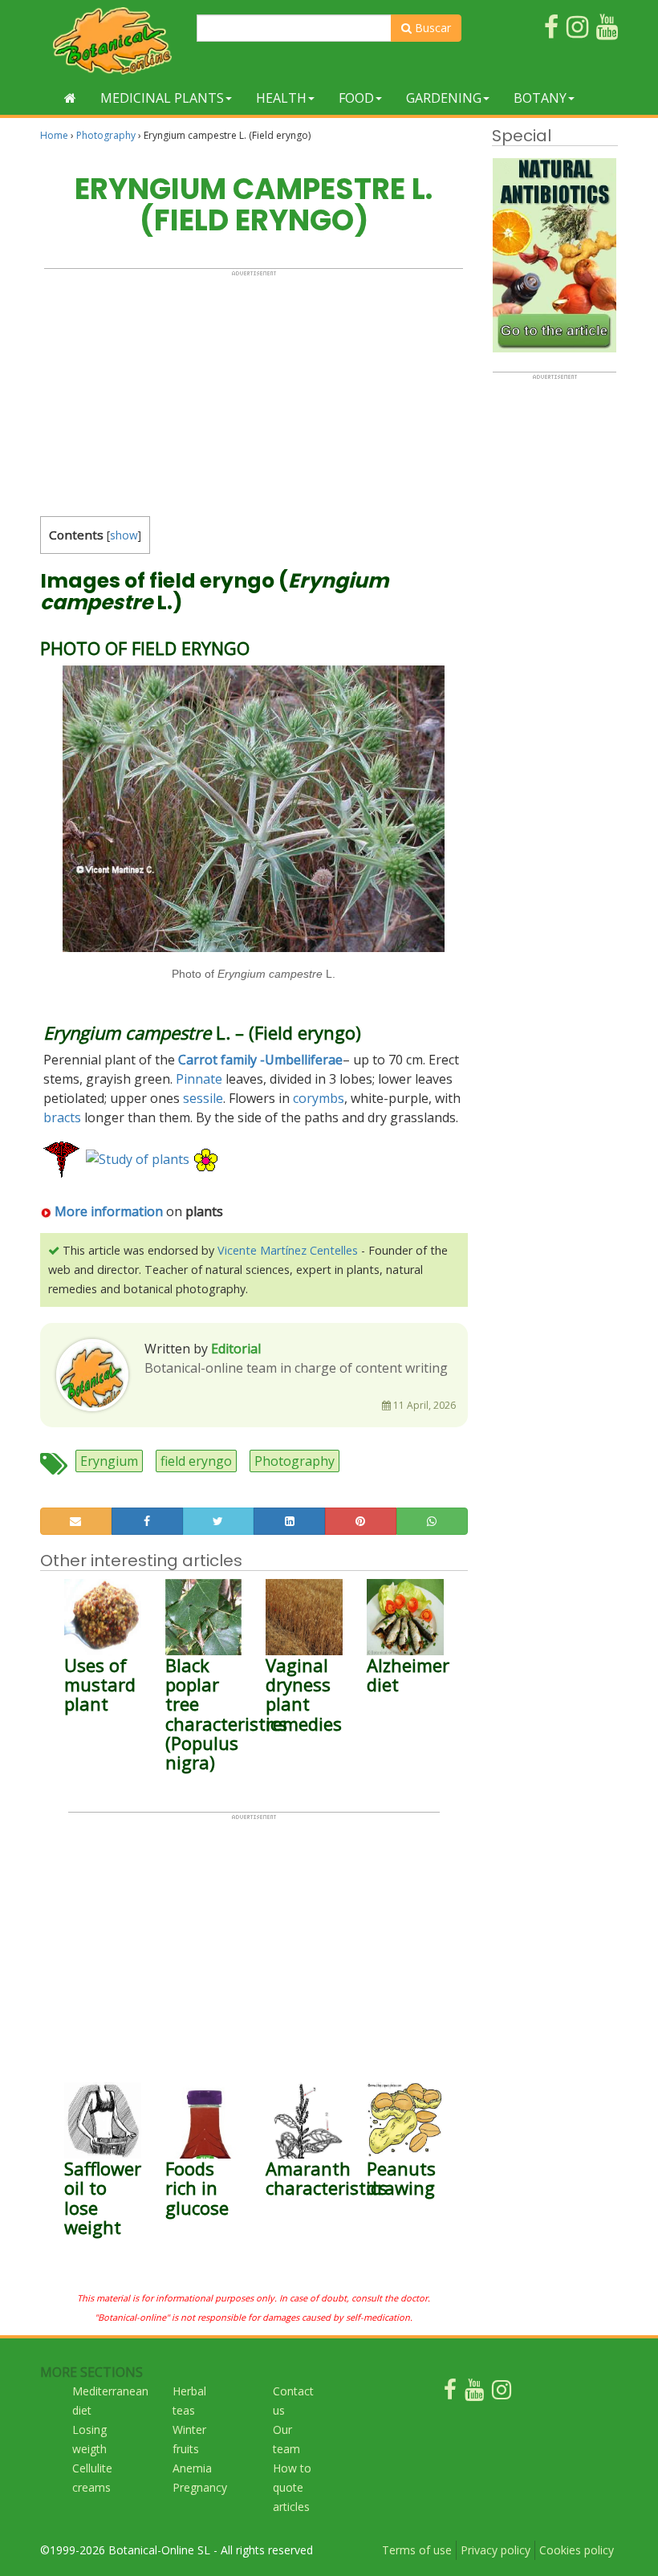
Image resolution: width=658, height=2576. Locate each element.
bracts (62, 1117)
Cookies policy (577, 2550)
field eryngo (196, 1461)
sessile (203, 1098)
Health (281, 98)
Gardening (444, 98)
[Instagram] (502, 2393)
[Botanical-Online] (112, 41)
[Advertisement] (254, 389)
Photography (106, 135)
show (124, 535)
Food (356, 98)
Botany (540, 98)
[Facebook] (450, 2393)
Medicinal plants (162, 98)
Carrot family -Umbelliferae (260, 1060)
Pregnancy (200, 2487)
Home (54, 135)
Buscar (431, 28)
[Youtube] (474, 2393)
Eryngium (109, 1461)
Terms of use (417, 2550)
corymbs (319, 1098)
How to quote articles (292, 2487)
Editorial (236, 1349)
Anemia (192, 2468)
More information (109, 1211)
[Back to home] (70, 98)
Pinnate (199, 1079)
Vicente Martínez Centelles (288, 1250)
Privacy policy (496, 2550)
